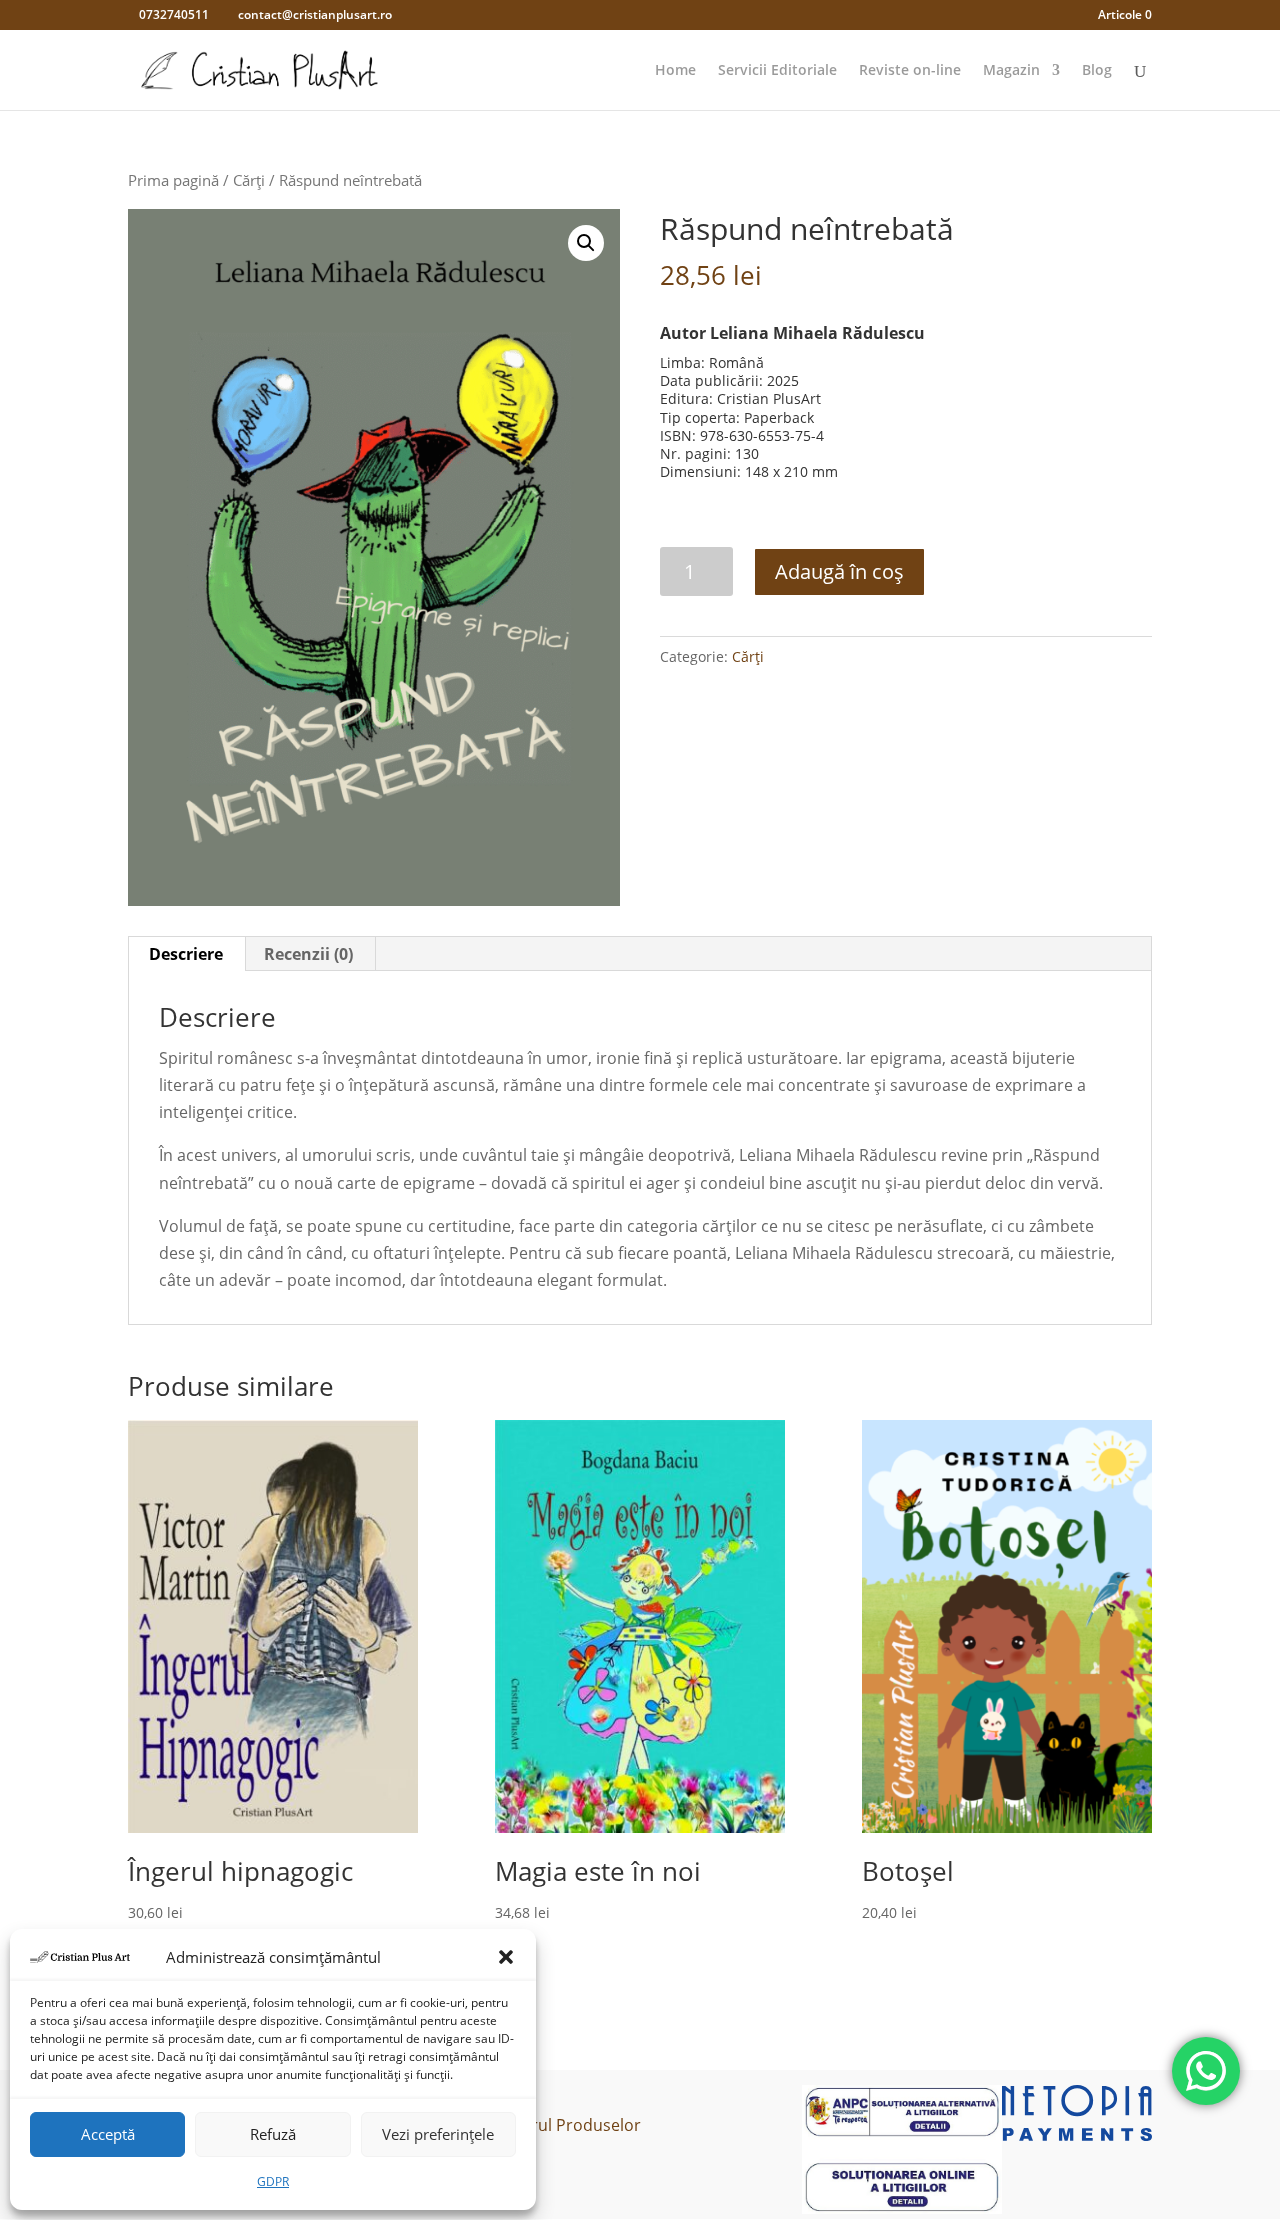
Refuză (273, 2134)
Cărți (249, 180)
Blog (1097, 71)
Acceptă (108, 2134)
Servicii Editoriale (777, 71)
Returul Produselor (568, 2125)
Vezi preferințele (438, 2134)
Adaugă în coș (839, 571)
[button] (506, 1957)
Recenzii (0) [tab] (308, 954)
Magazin (1011, 71)
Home (675, 71)
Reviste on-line (910, 71)
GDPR (273, 2181)
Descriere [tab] (186, 954)
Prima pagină (173, 180)
